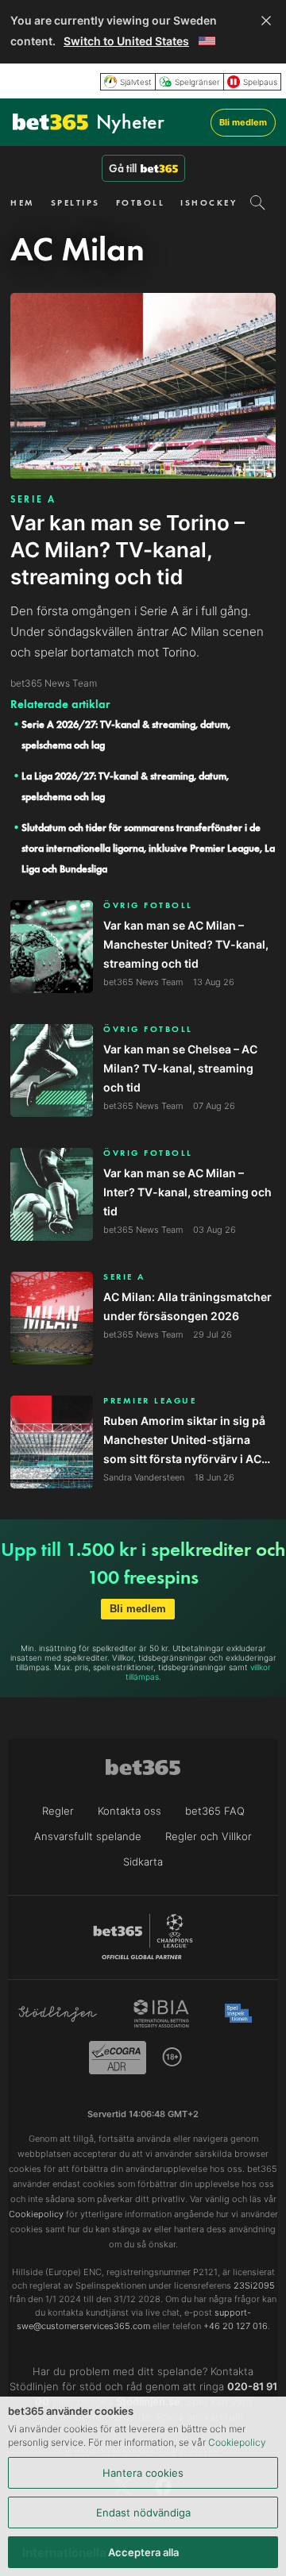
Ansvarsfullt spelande (88, 1836)
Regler (58, 1811)
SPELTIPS (75, 202)
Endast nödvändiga (143, 2512)
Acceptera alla (143, 2552)
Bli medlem (243, 122)
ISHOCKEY (209, 202)
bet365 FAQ (215, 1811)
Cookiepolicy (237, 2442)
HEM (23, 202)
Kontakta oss (129, 1811)
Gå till (123, 168)
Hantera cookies (143, 2473)
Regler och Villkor (209, 1836)
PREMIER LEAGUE (150, 1401)
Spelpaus (260, 82)
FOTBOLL (141, 202)
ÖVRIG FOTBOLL (148, 905)
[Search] (258, 202)
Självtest (136, 82)
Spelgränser (197, 82)
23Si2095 (254, 2285)
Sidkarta (143, 1862)
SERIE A (33, 499)
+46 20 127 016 (236, 2326)
